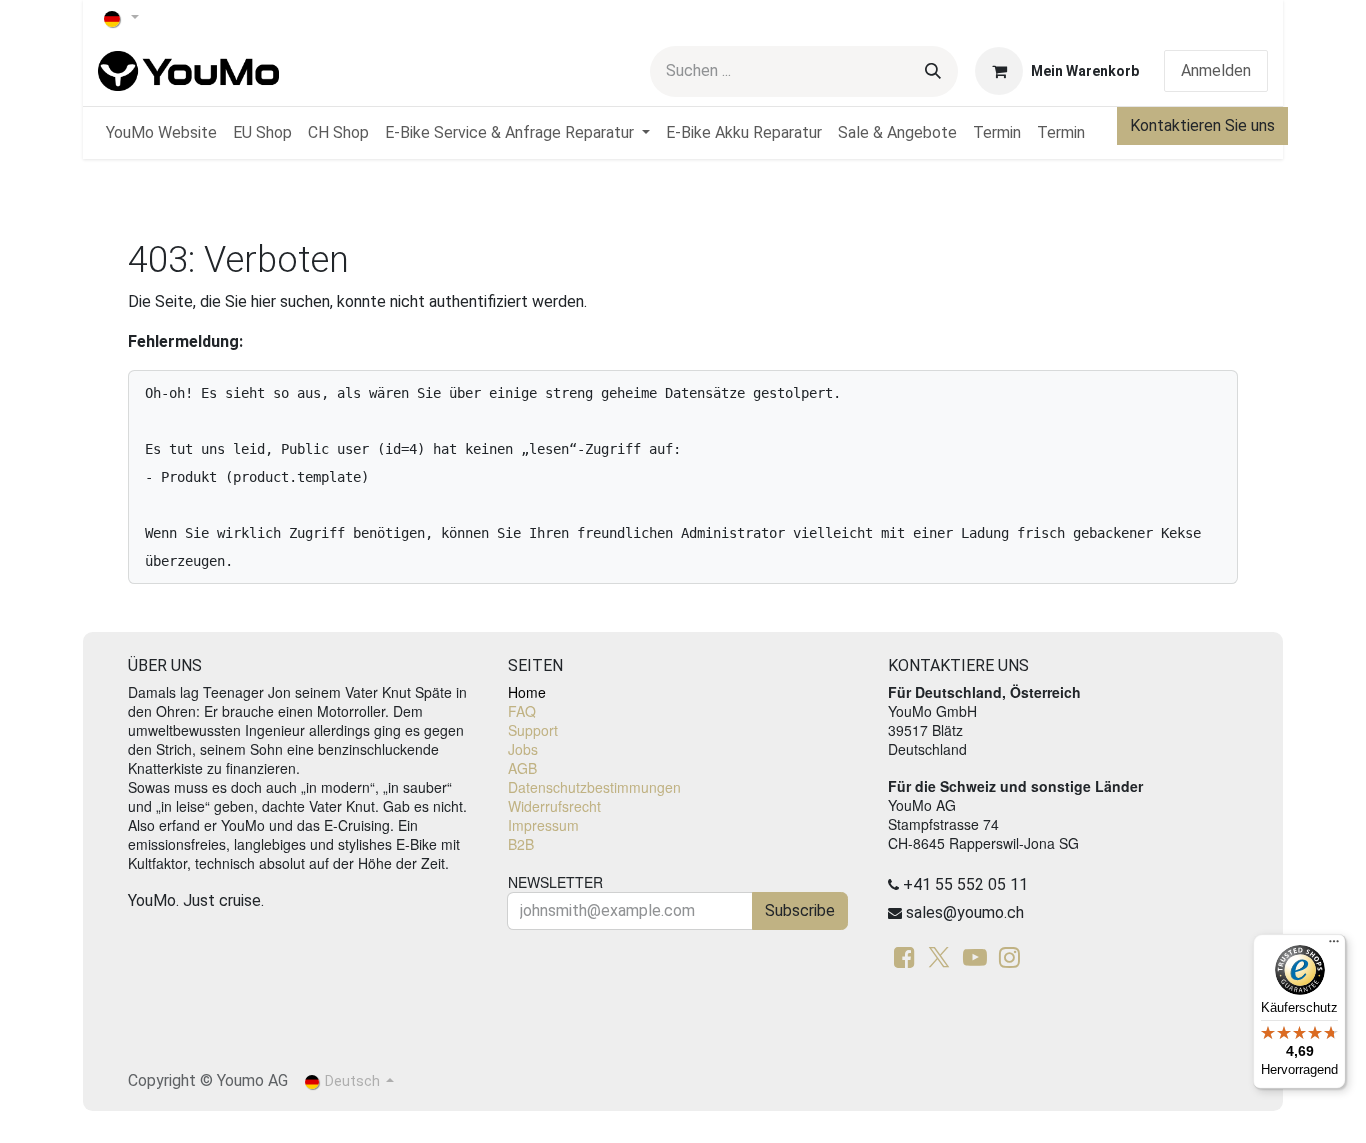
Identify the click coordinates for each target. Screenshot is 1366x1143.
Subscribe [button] (800, 910)
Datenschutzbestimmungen (594, 787)
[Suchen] (933, 71)
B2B (521, 844)
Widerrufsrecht (554, 806)
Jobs (523, 749)
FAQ (522, 711)
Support (533, 730)
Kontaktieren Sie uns (1202, 125)
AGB (522, 768)
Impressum (543, 825)
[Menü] (1334, 946)
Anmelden (1216, 70)
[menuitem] (161, 133)
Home (527, 692)
